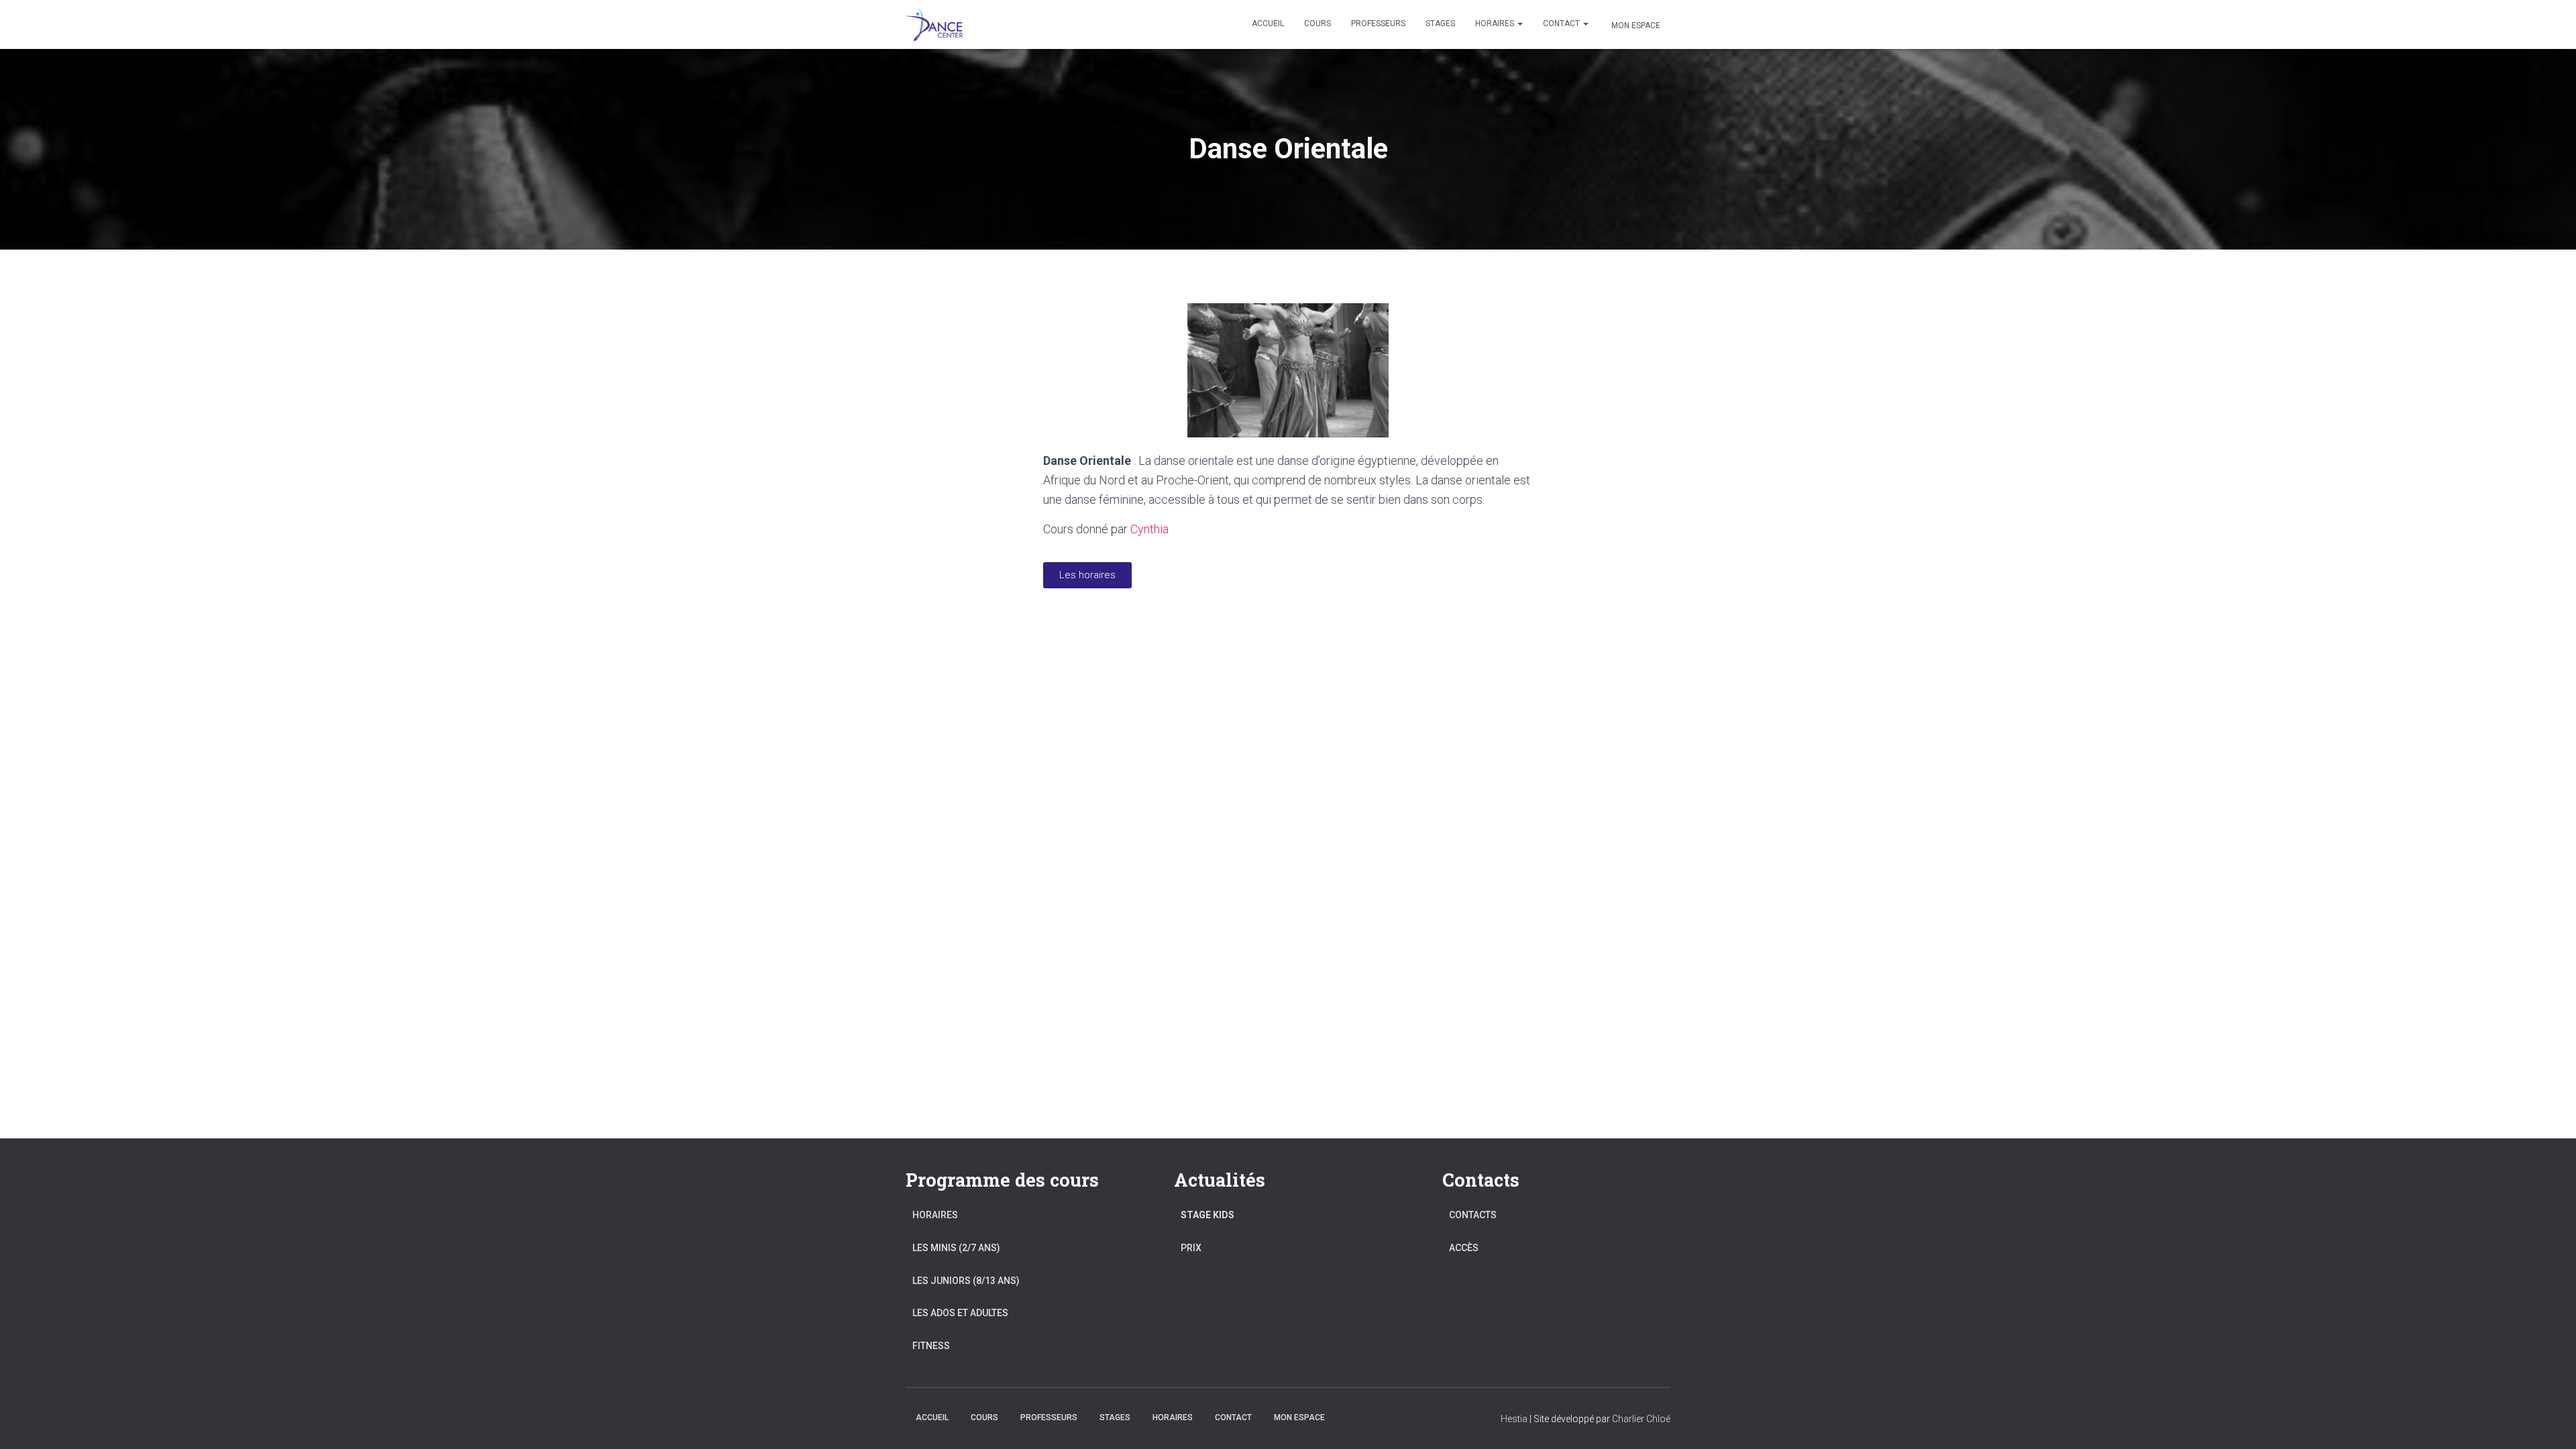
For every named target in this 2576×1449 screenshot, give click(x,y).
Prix (1191, 1248)
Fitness (931, 1346)
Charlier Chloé (1641, 1419)
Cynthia (1149, 529)
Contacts (1473, 1215)
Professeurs (1378, 23)
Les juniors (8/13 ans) (966, 1281)
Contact (1562, 23)
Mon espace (1636, 25)
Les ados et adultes (960, 1313)
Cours (1318, 23)
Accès (1464, 1248)
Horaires (1496, 23)
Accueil (1268, 23)
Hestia (1514, 1419)
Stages (1440, 23)
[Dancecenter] (934, 25)
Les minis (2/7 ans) (956, 1248)
